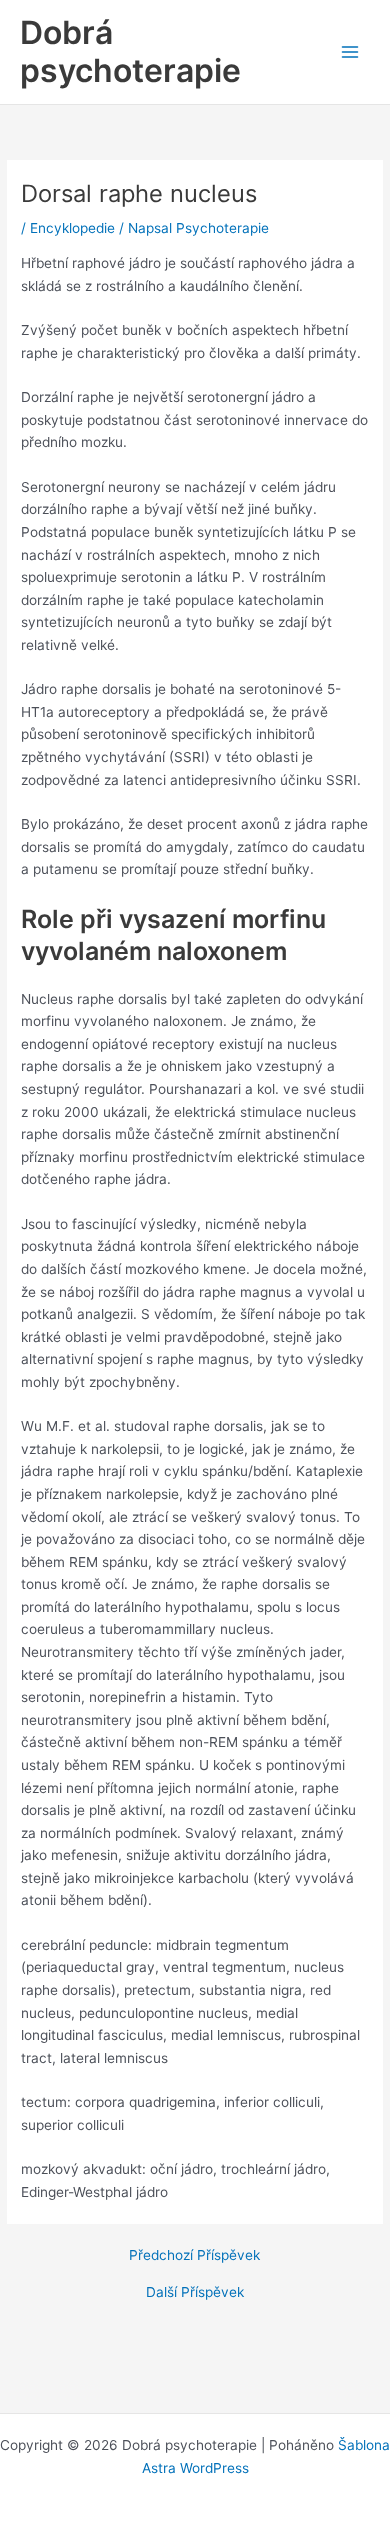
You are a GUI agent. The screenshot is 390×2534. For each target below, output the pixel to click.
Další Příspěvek (195, 2293)
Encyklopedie (72, 228)
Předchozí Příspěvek (194, 2256)
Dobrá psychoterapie (130, 51)
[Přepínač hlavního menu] (350, 52)
